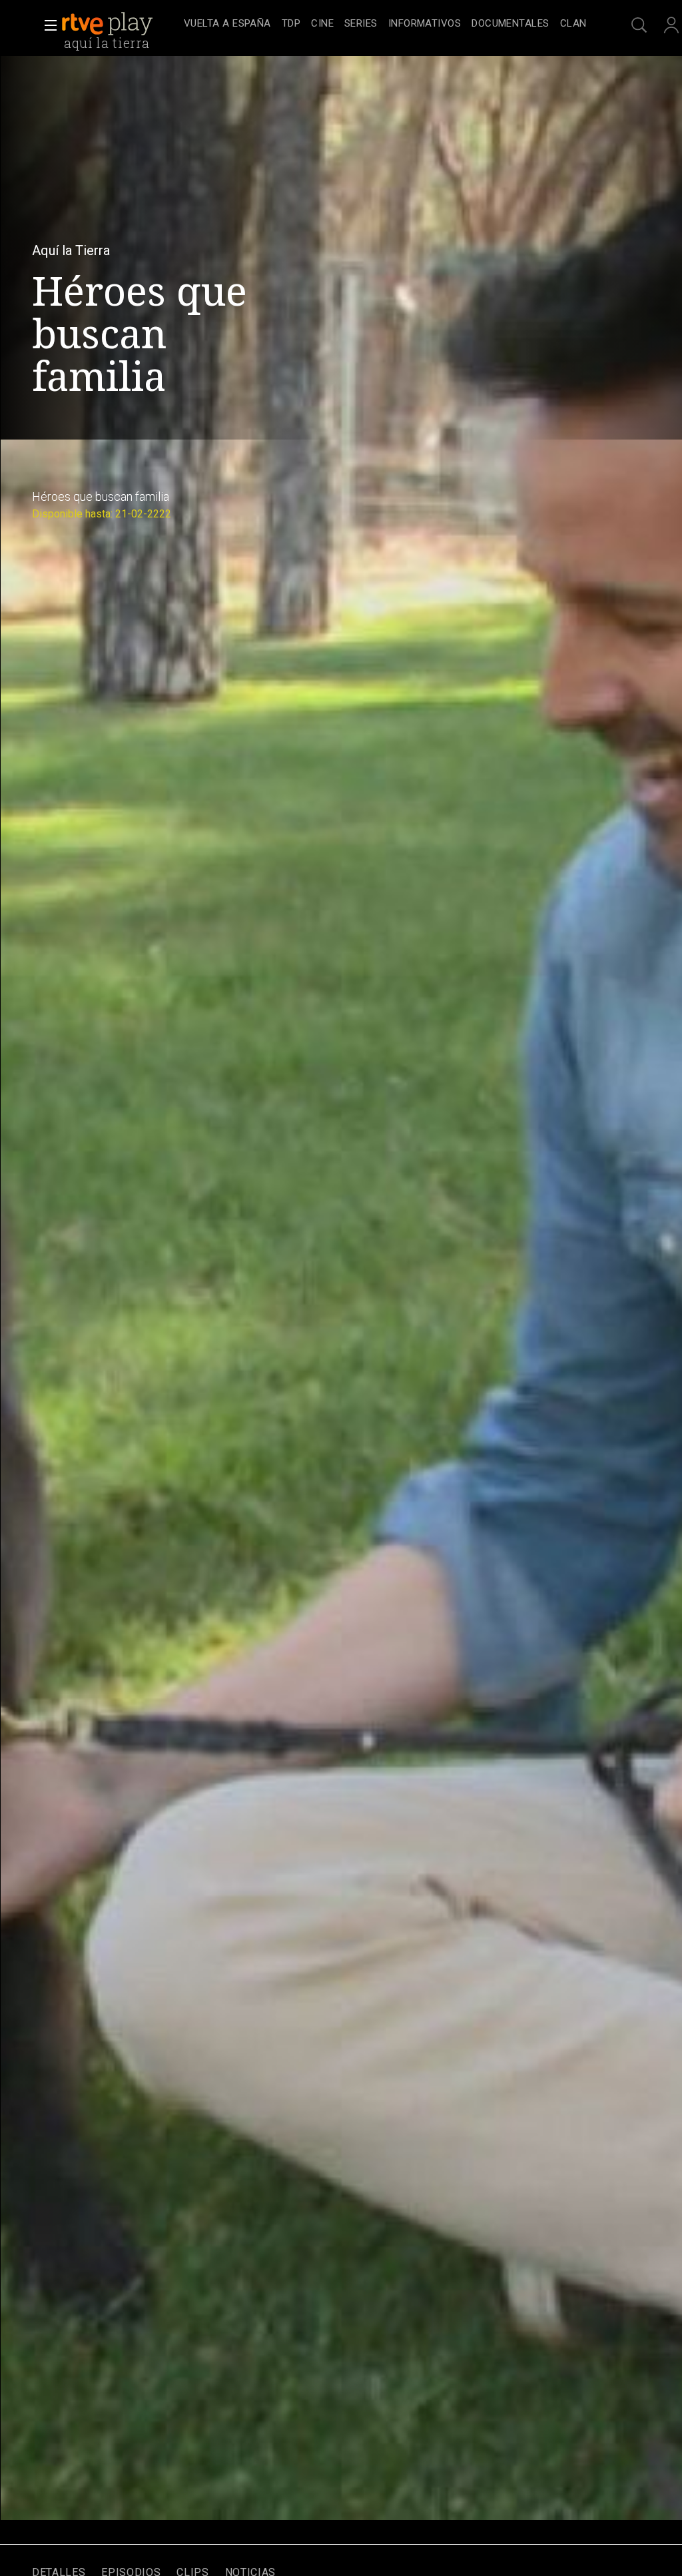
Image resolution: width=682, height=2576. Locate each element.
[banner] (120, 24)
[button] (47, 25)
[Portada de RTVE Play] (109, 24)
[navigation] (385, 24)
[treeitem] (227, 24)
